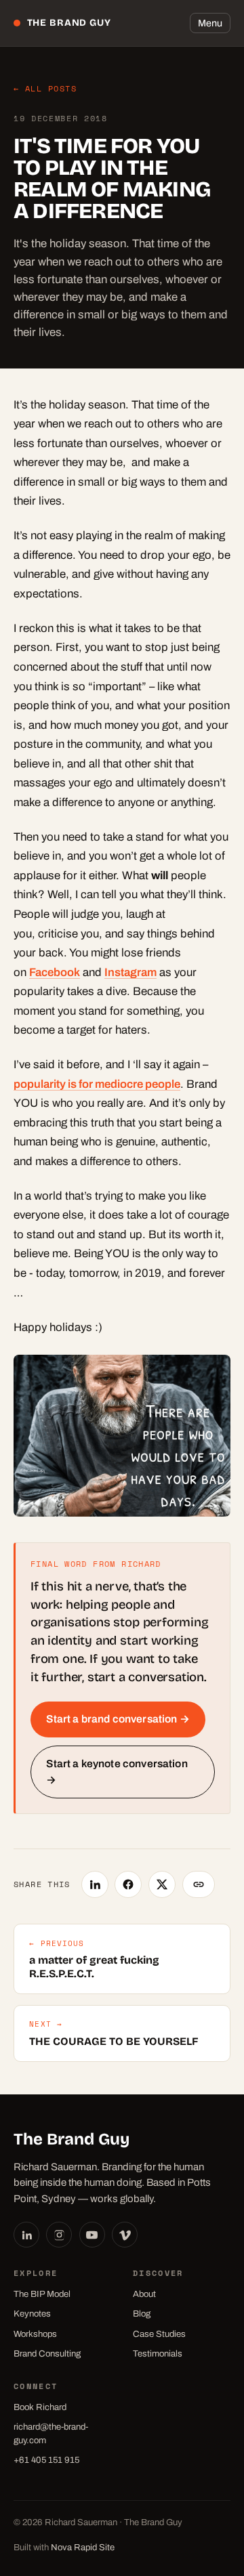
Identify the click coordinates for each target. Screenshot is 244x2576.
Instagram (130, 972)
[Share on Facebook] (128, 1884)
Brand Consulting (47, 2353)
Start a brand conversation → (118, 1719)
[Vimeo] (125, 2235)
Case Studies (159, 2334)
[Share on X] (162, 1884)
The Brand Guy (69, 23)
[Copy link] (199, 1884)
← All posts (45, 88)
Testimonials (158, 2353)
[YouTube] (92, 2235)
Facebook (55, 972)
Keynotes (32, 2314)
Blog (142, 2314)
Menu (210, 23)
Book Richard (40, 2407)
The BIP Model (42, 2294)
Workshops (35, 2334)
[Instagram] (59, 2235)
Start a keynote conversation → (117, 1772)
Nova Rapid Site (83, 2547)
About (144, 2294)
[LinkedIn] (26, 2235)
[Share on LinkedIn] (95, 1884)
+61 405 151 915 (46, 2460)
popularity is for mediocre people (97, 1084)
